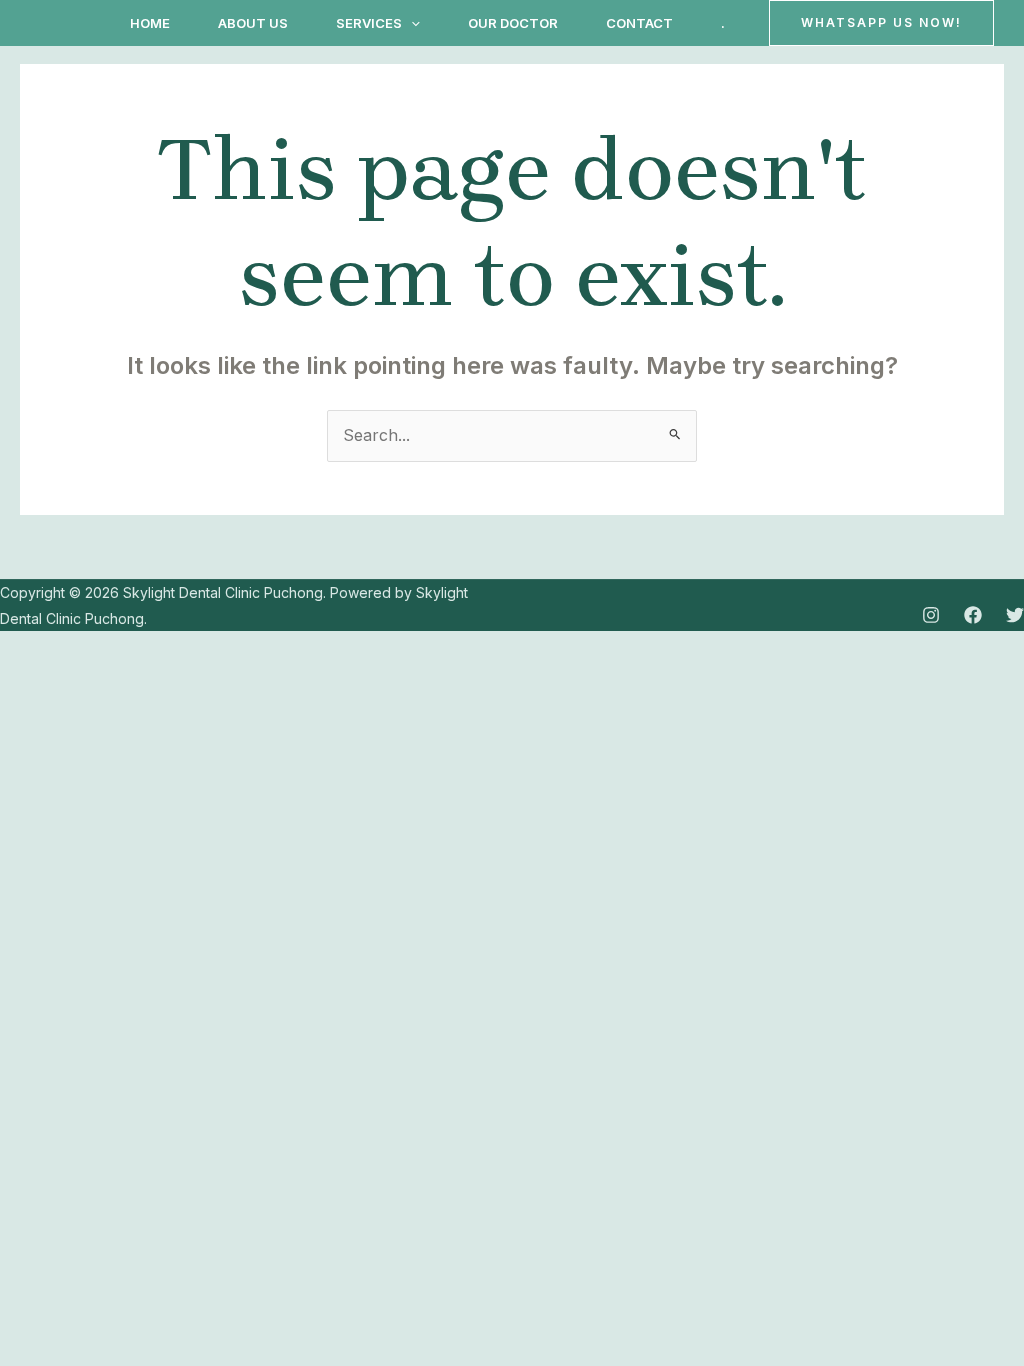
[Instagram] (931, 615)
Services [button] (369, 23)
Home (150, 23)
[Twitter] (1015, 615)
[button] (411, 23)
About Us (253, 23)
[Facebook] (973, 615)
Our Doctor (513, 23)
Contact (639, 23)
